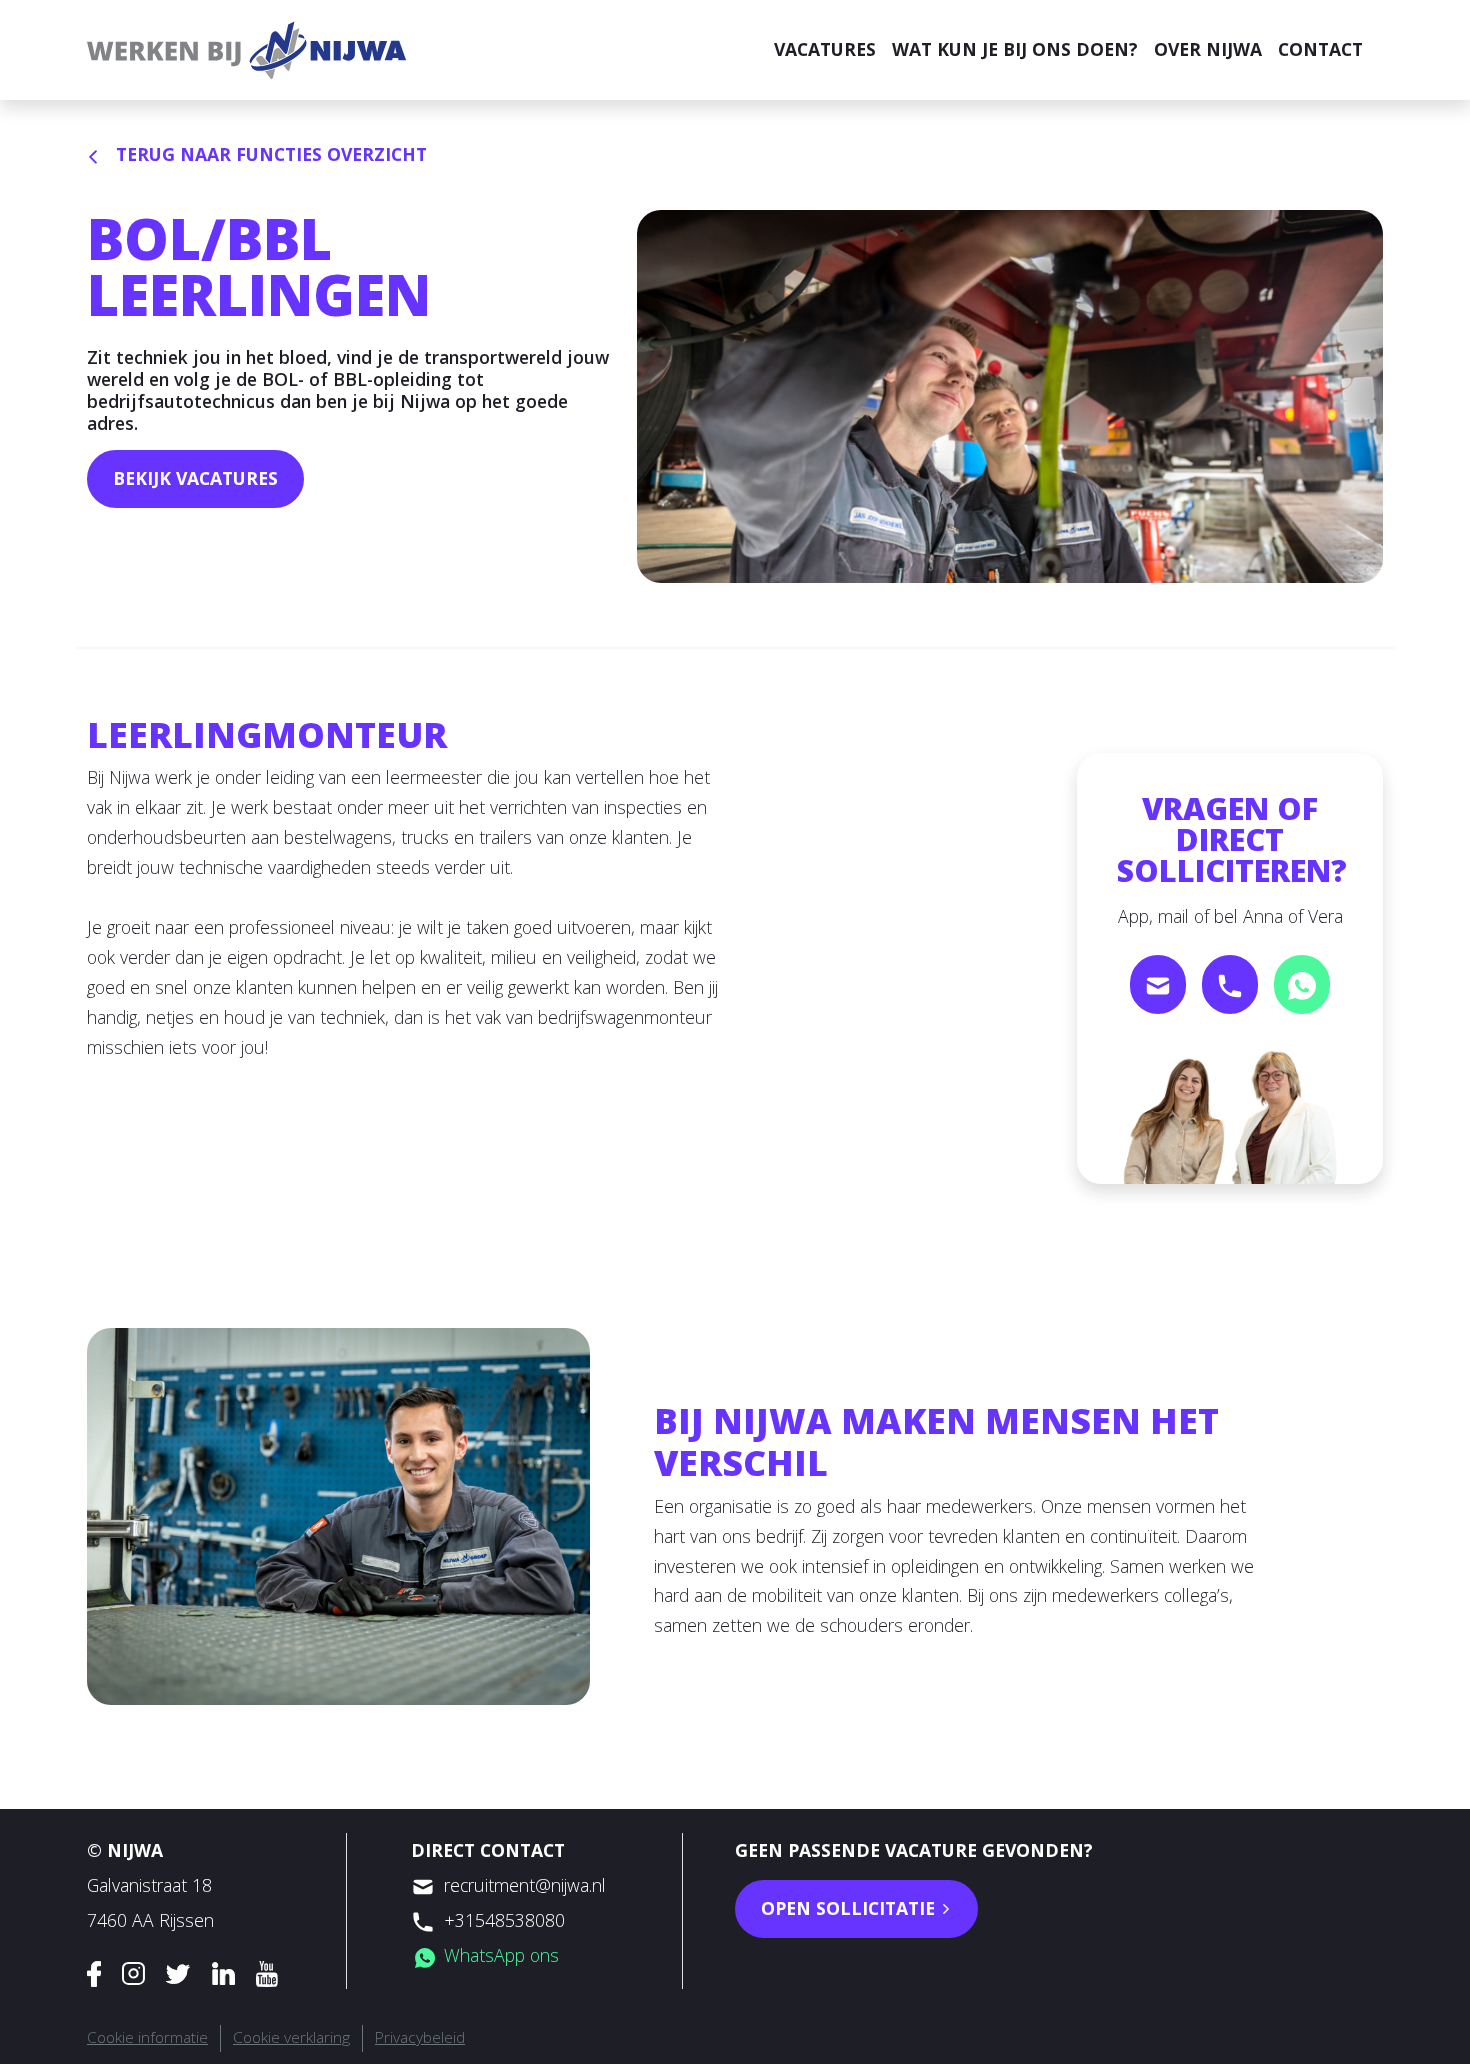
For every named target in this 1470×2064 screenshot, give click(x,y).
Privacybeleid (420, 2037)
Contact (1320, 49)
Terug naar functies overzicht (269, 154)
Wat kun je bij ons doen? (1015, 49)
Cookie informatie (147, 2037)
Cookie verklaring (291, 2037)
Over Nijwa (1208, 49)
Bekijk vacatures (195, 478)
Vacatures (825, 49)
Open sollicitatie (850, 1908)
